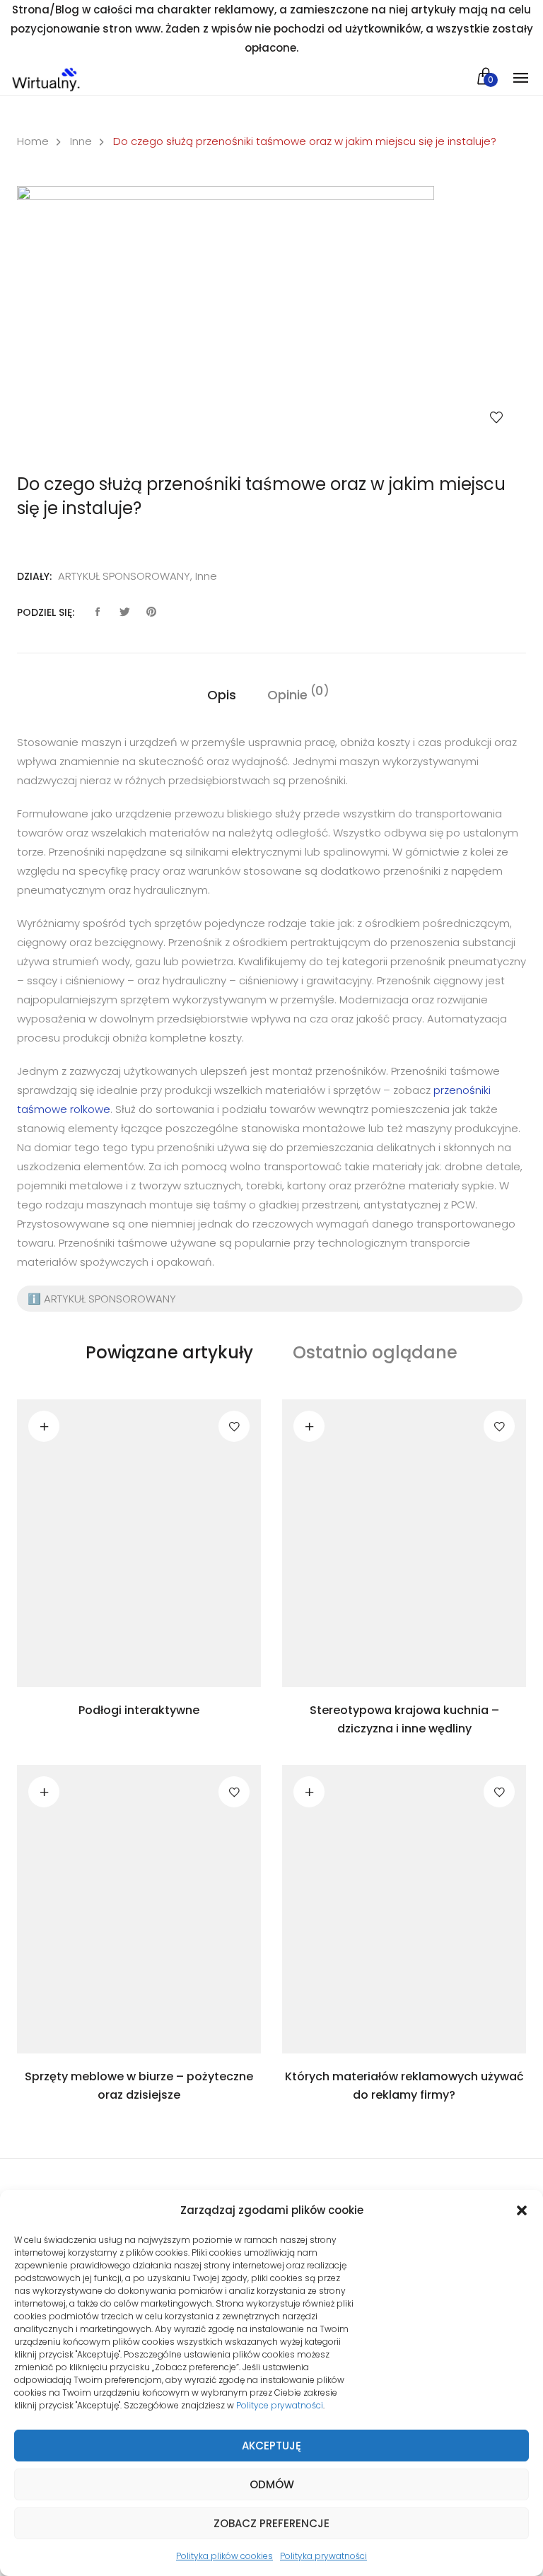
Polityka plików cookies (224, 2556)
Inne (81, 141)
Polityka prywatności (323, 2556)
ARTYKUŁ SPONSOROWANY (124, 576)
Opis (222, 695)
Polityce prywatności (280, 2405)
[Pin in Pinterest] (151, 612)
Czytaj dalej (44, 1426)
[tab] (222, 695)
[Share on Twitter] (124, 612)
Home (33, 141)
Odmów (272, 2484)
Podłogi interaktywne (139, 1710)
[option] (271, 316)
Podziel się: (46, 612)
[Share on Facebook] (98, 612)
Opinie (287, 694)
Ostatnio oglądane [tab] (375, 1352)
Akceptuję (271, 2446)
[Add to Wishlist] (496, 417)
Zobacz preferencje (271, 2523)
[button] (522, 2210)
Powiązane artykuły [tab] (169, 1352)
